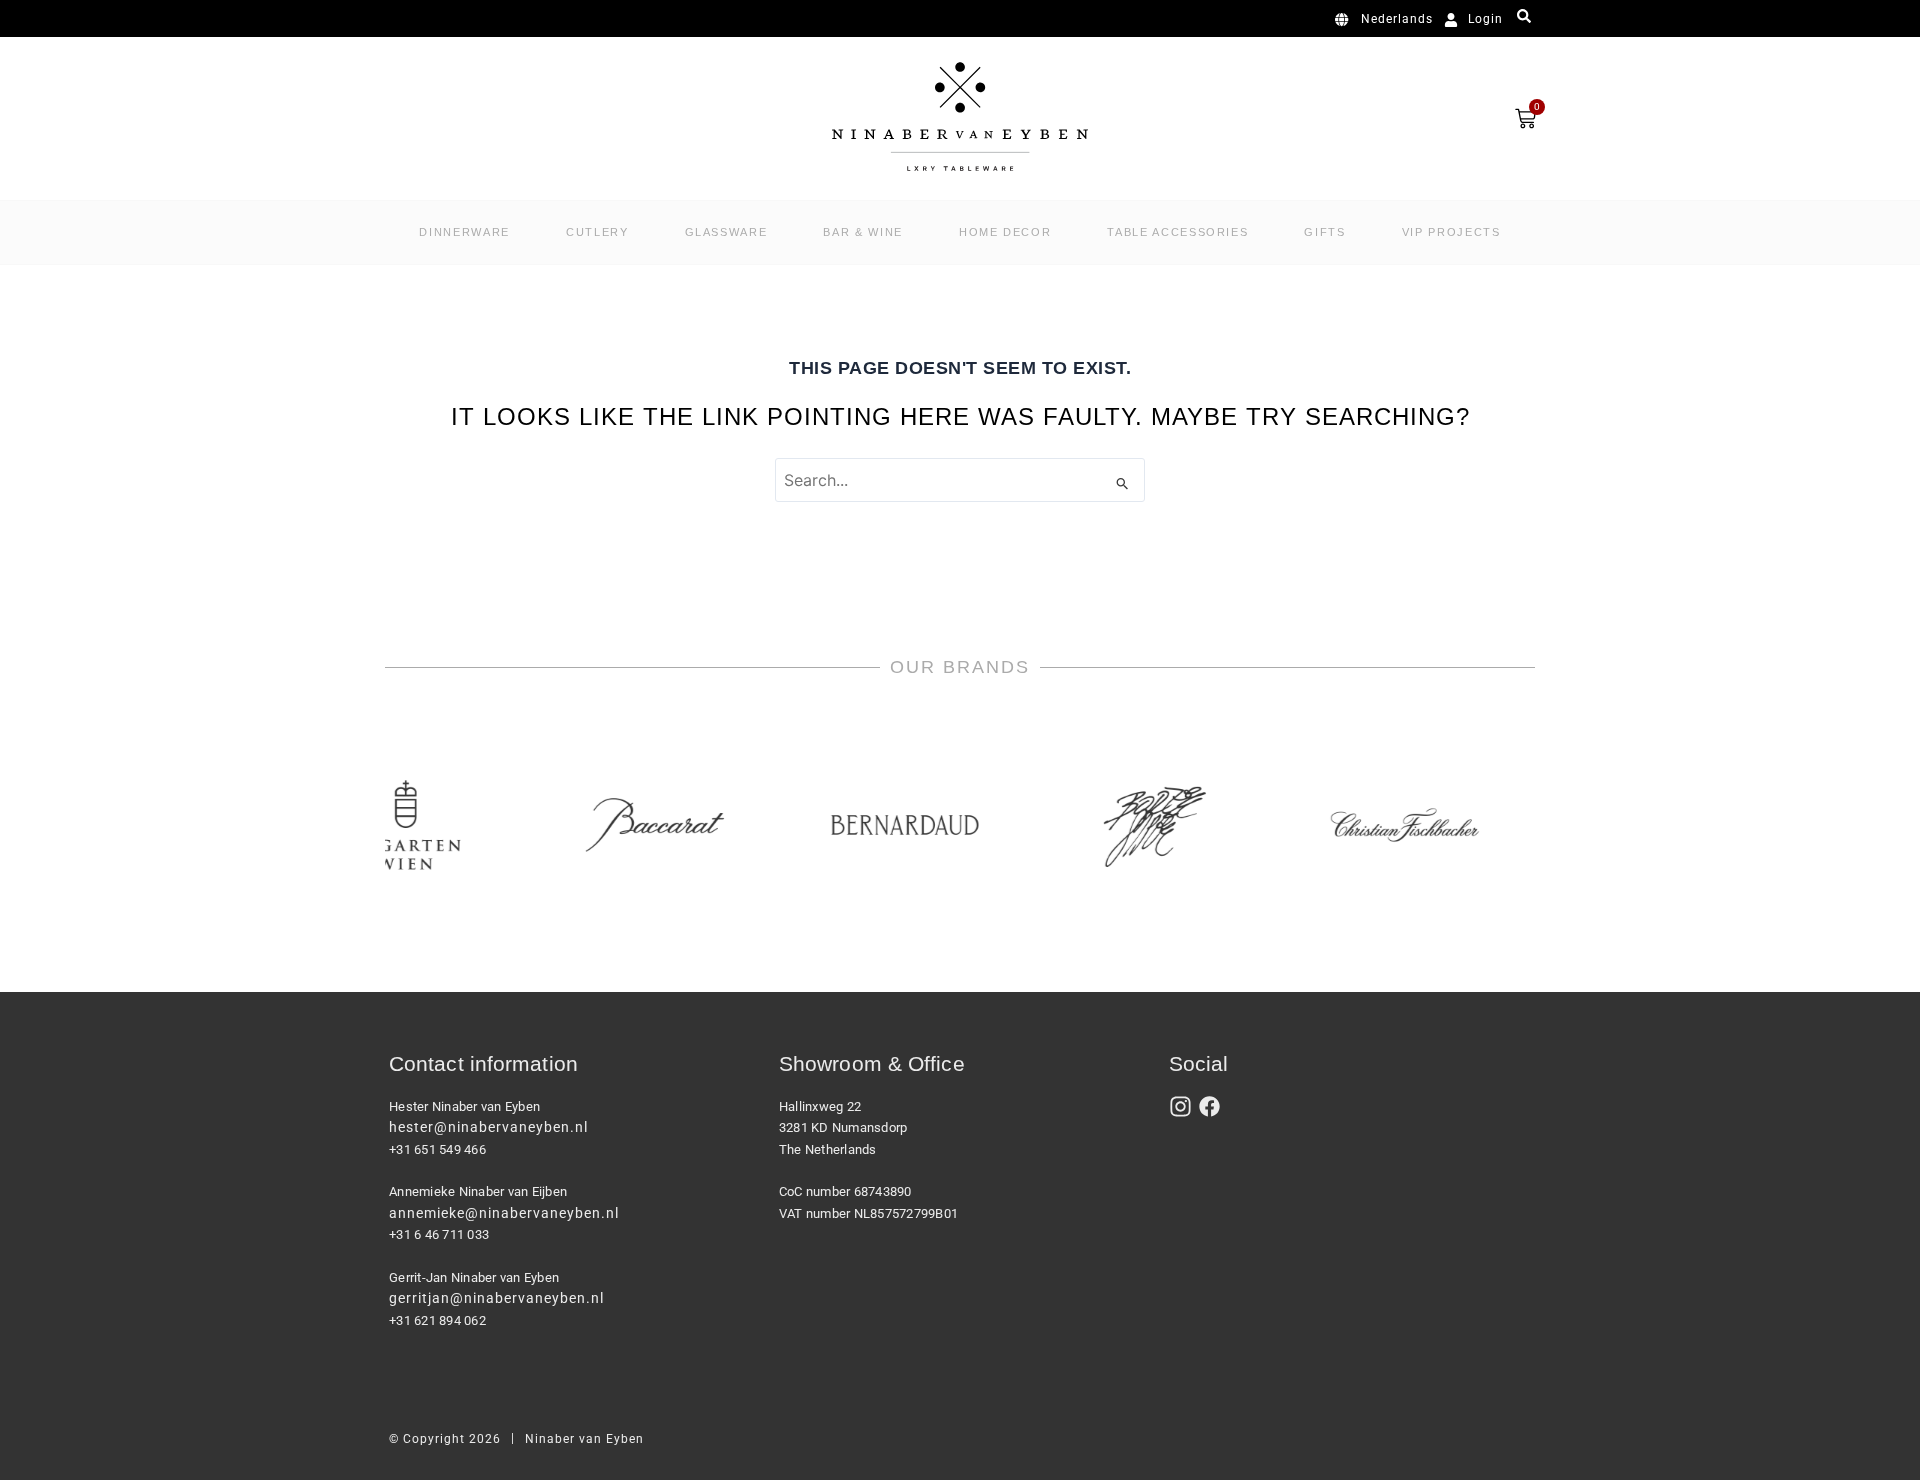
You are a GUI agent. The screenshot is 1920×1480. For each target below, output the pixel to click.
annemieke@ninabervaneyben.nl (504, 1213)
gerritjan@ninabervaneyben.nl (496, 1298)
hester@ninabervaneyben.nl (488, 1127)
